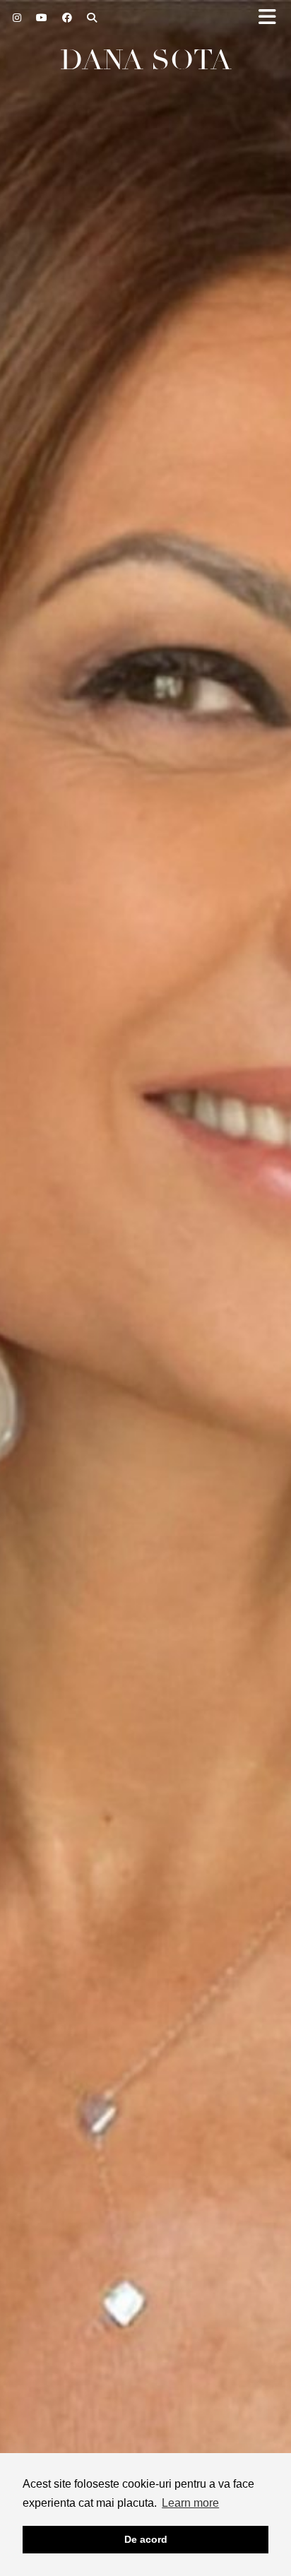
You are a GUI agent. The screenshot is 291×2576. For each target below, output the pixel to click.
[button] (272, 18)
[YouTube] (42, 18)
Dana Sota (146, 60)
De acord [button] (146, 2539)
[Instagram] (17, 18)
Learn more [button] (190, 2503)
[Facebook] (67, 18)
